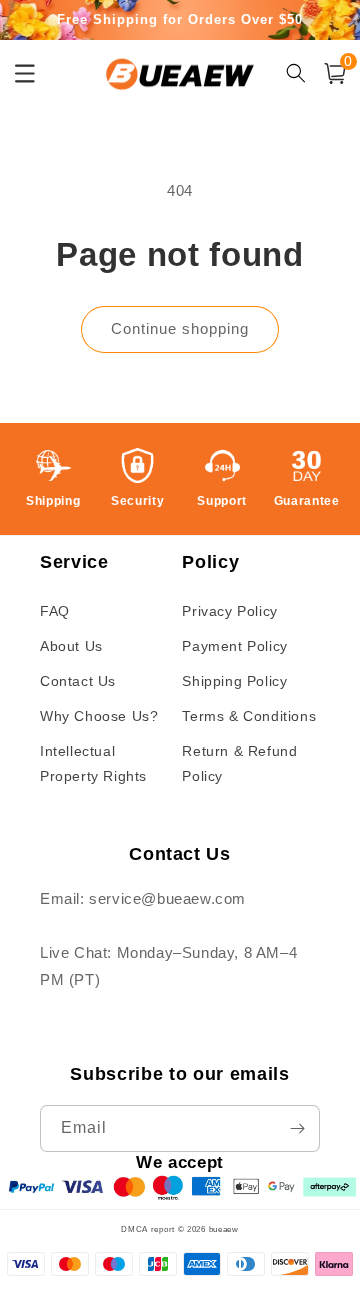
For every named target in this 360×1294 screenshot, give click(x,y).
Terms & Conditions (249, 716)
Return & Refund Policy (239, 763)
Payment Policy (234, 646)
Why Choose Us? (99, 716)
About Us (71, 646)
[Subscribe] (297, 1128)
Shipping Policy (234, 681)
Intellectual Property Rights (93, 763)
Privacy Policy (229, 611)
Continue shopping (180, 328)
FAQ (55, 611)
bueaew (224, 1229)
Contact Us (78, 681)
